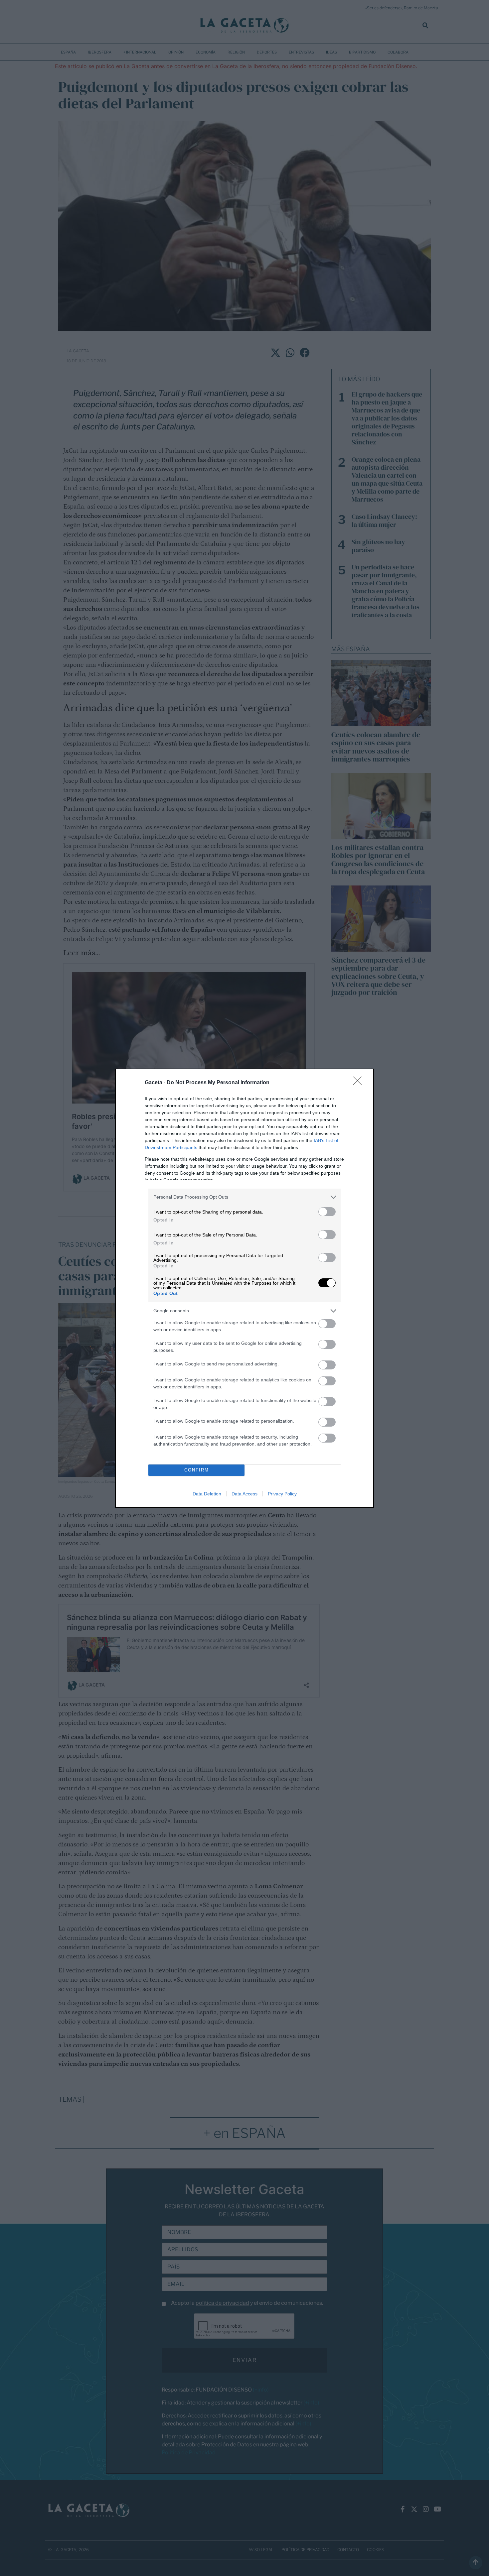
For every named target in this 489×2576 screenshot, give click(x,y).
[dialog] (244, 1288)
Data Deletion (207, 1494)
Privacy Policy (282, 1494)
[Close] (360, 1083)
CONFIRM (197, 1470)
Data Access (244, 1494)
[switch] (327, 1212)
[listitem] (244, 1197)
